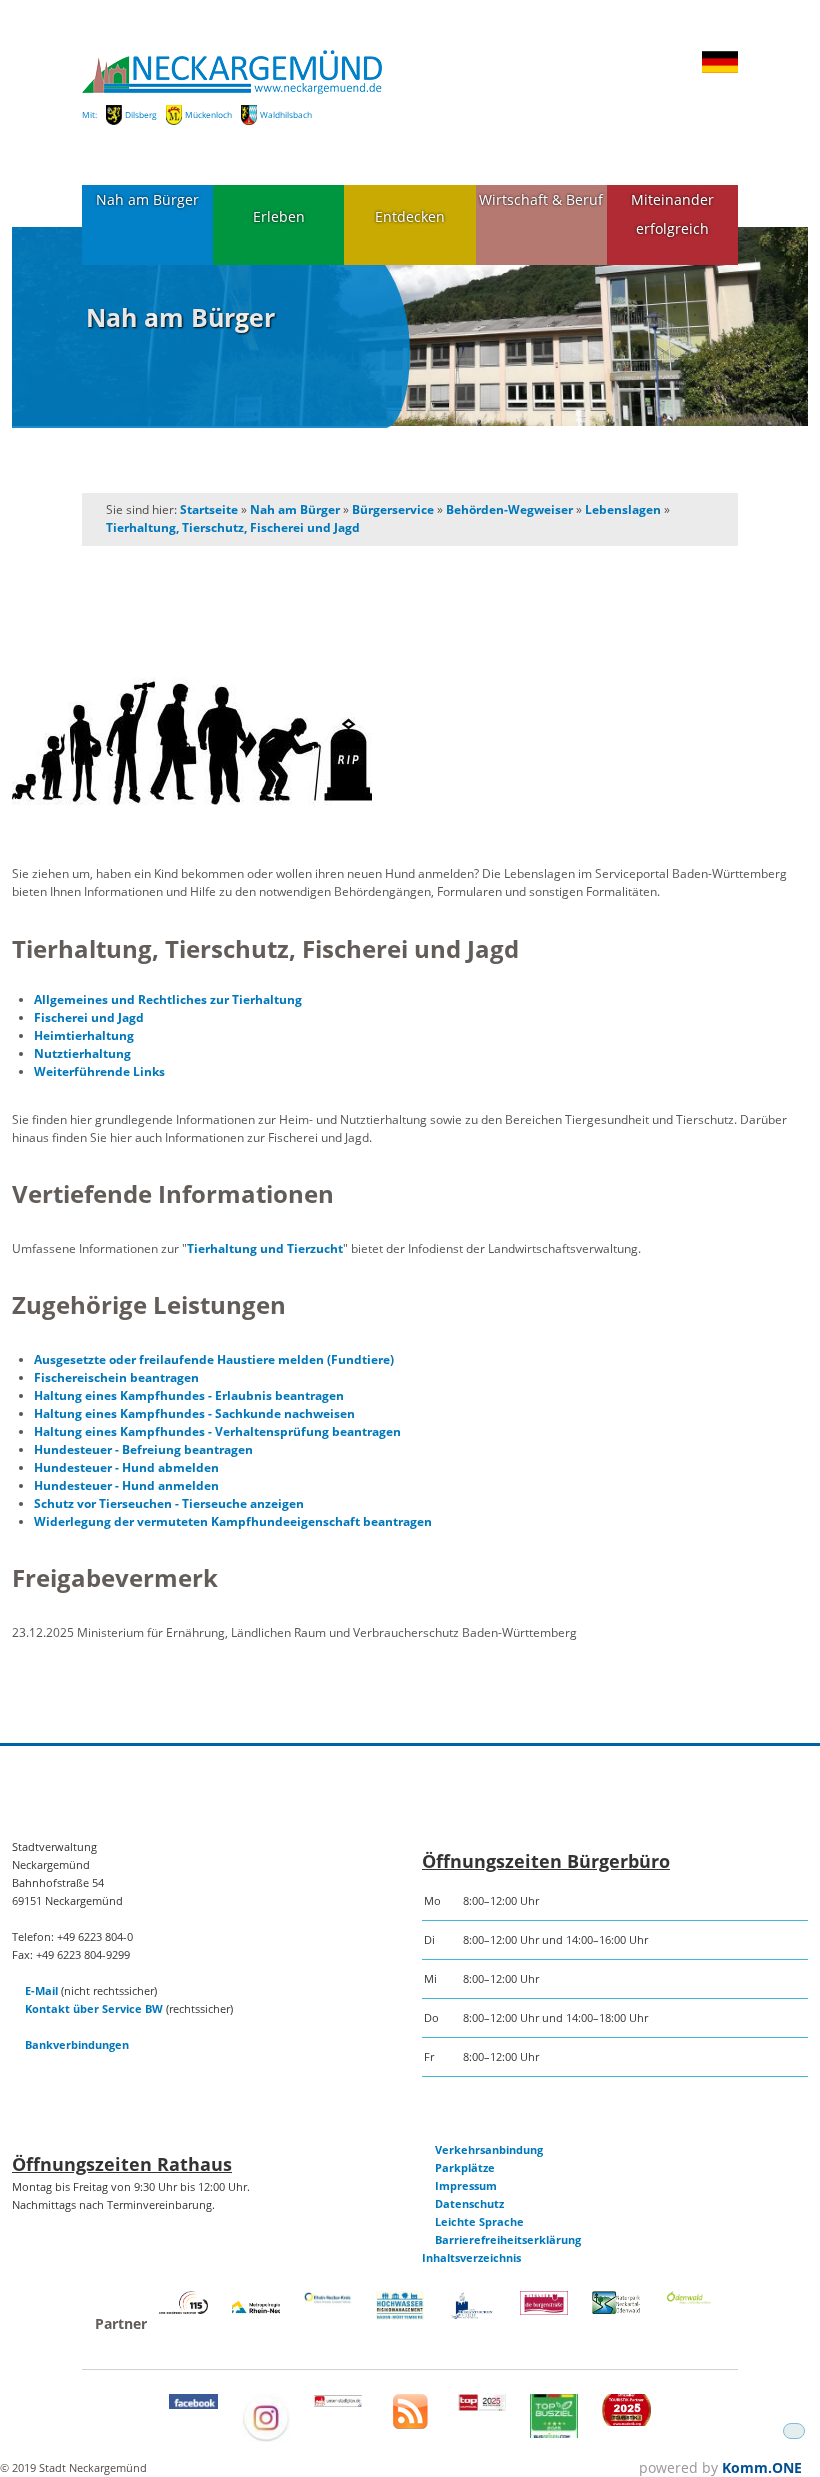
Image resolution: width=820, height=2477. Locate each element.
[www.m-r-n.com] (256, 2318)
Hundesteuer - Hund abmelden (126, 1467)
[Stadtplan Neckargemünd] (338, 2402)
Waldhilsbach (286, 114)
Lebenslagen (623, 509)
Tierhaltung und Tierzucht (265, 1248)
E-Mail (41, 1990)
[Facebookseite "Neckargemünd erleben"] (193, 2404)
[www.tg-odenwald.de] (689, 2299)
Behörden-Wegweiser (509, 509)
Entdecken (410, 216)
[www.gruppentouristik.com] (626, 2421)
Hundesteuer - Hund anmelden (126, 1485)
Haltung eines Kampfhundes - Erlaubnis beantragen (189, 1395)
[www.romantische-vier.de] (472, 2315)
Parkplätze (465, 2167)
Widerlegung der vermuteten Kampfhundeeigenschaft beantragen (233, 1521)
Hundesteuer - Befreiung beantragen (143, 1449)
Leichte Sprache (479, 2221)
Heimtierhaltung (84, 1035)
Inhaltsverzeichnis (471, 2257)
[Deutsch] (720, 69)
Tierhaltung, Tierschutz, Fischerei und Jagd (233, 527)
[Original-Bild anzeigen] (410, 742)
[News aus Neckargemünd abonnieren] (410, 2424)
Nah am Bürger (147, 199)
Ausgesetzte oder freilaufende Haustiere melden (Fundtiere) (214, 1359)
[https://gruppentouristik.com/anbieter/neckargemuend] (482, 2406)
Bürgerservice (393, 509)
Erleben (279, 216)
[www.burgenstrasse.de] (544, 2310)
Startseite (209, 509)
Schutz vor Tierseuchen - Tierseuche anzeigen (169, 1503)
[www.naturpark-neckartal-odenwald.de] (616, 2309)
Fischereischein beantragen (116, 1377)
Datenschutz (469, 2203)
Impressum (466, 2185)
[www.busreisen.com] (554, 2433)
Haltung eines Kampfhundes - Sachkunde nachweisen (194, 1413)
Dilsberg (141, 114)
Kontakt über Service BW (94, 2008)
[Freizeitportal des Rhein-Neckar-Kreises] (328, 2300)
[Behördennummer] (183, 2309)
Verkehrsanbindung (489, 2149)
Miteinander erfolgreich (672, 214)
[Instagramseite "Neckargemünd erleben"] (266, 2437)
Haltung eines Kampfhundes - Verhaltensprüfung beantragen (217, 1431)
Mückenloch (208, 114)
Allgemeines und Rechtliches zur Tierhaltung (168, 999)
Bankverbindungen (77, 2044)
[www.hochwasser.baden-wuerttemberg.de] (400, 2315)
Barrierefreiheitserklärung (508, 2239)
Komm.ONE (762, 2467)
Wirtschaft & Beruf (541, 199)
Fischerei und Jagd (89, 1017)
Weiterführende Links (99, 1071)
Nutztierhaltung (82, 1053)
